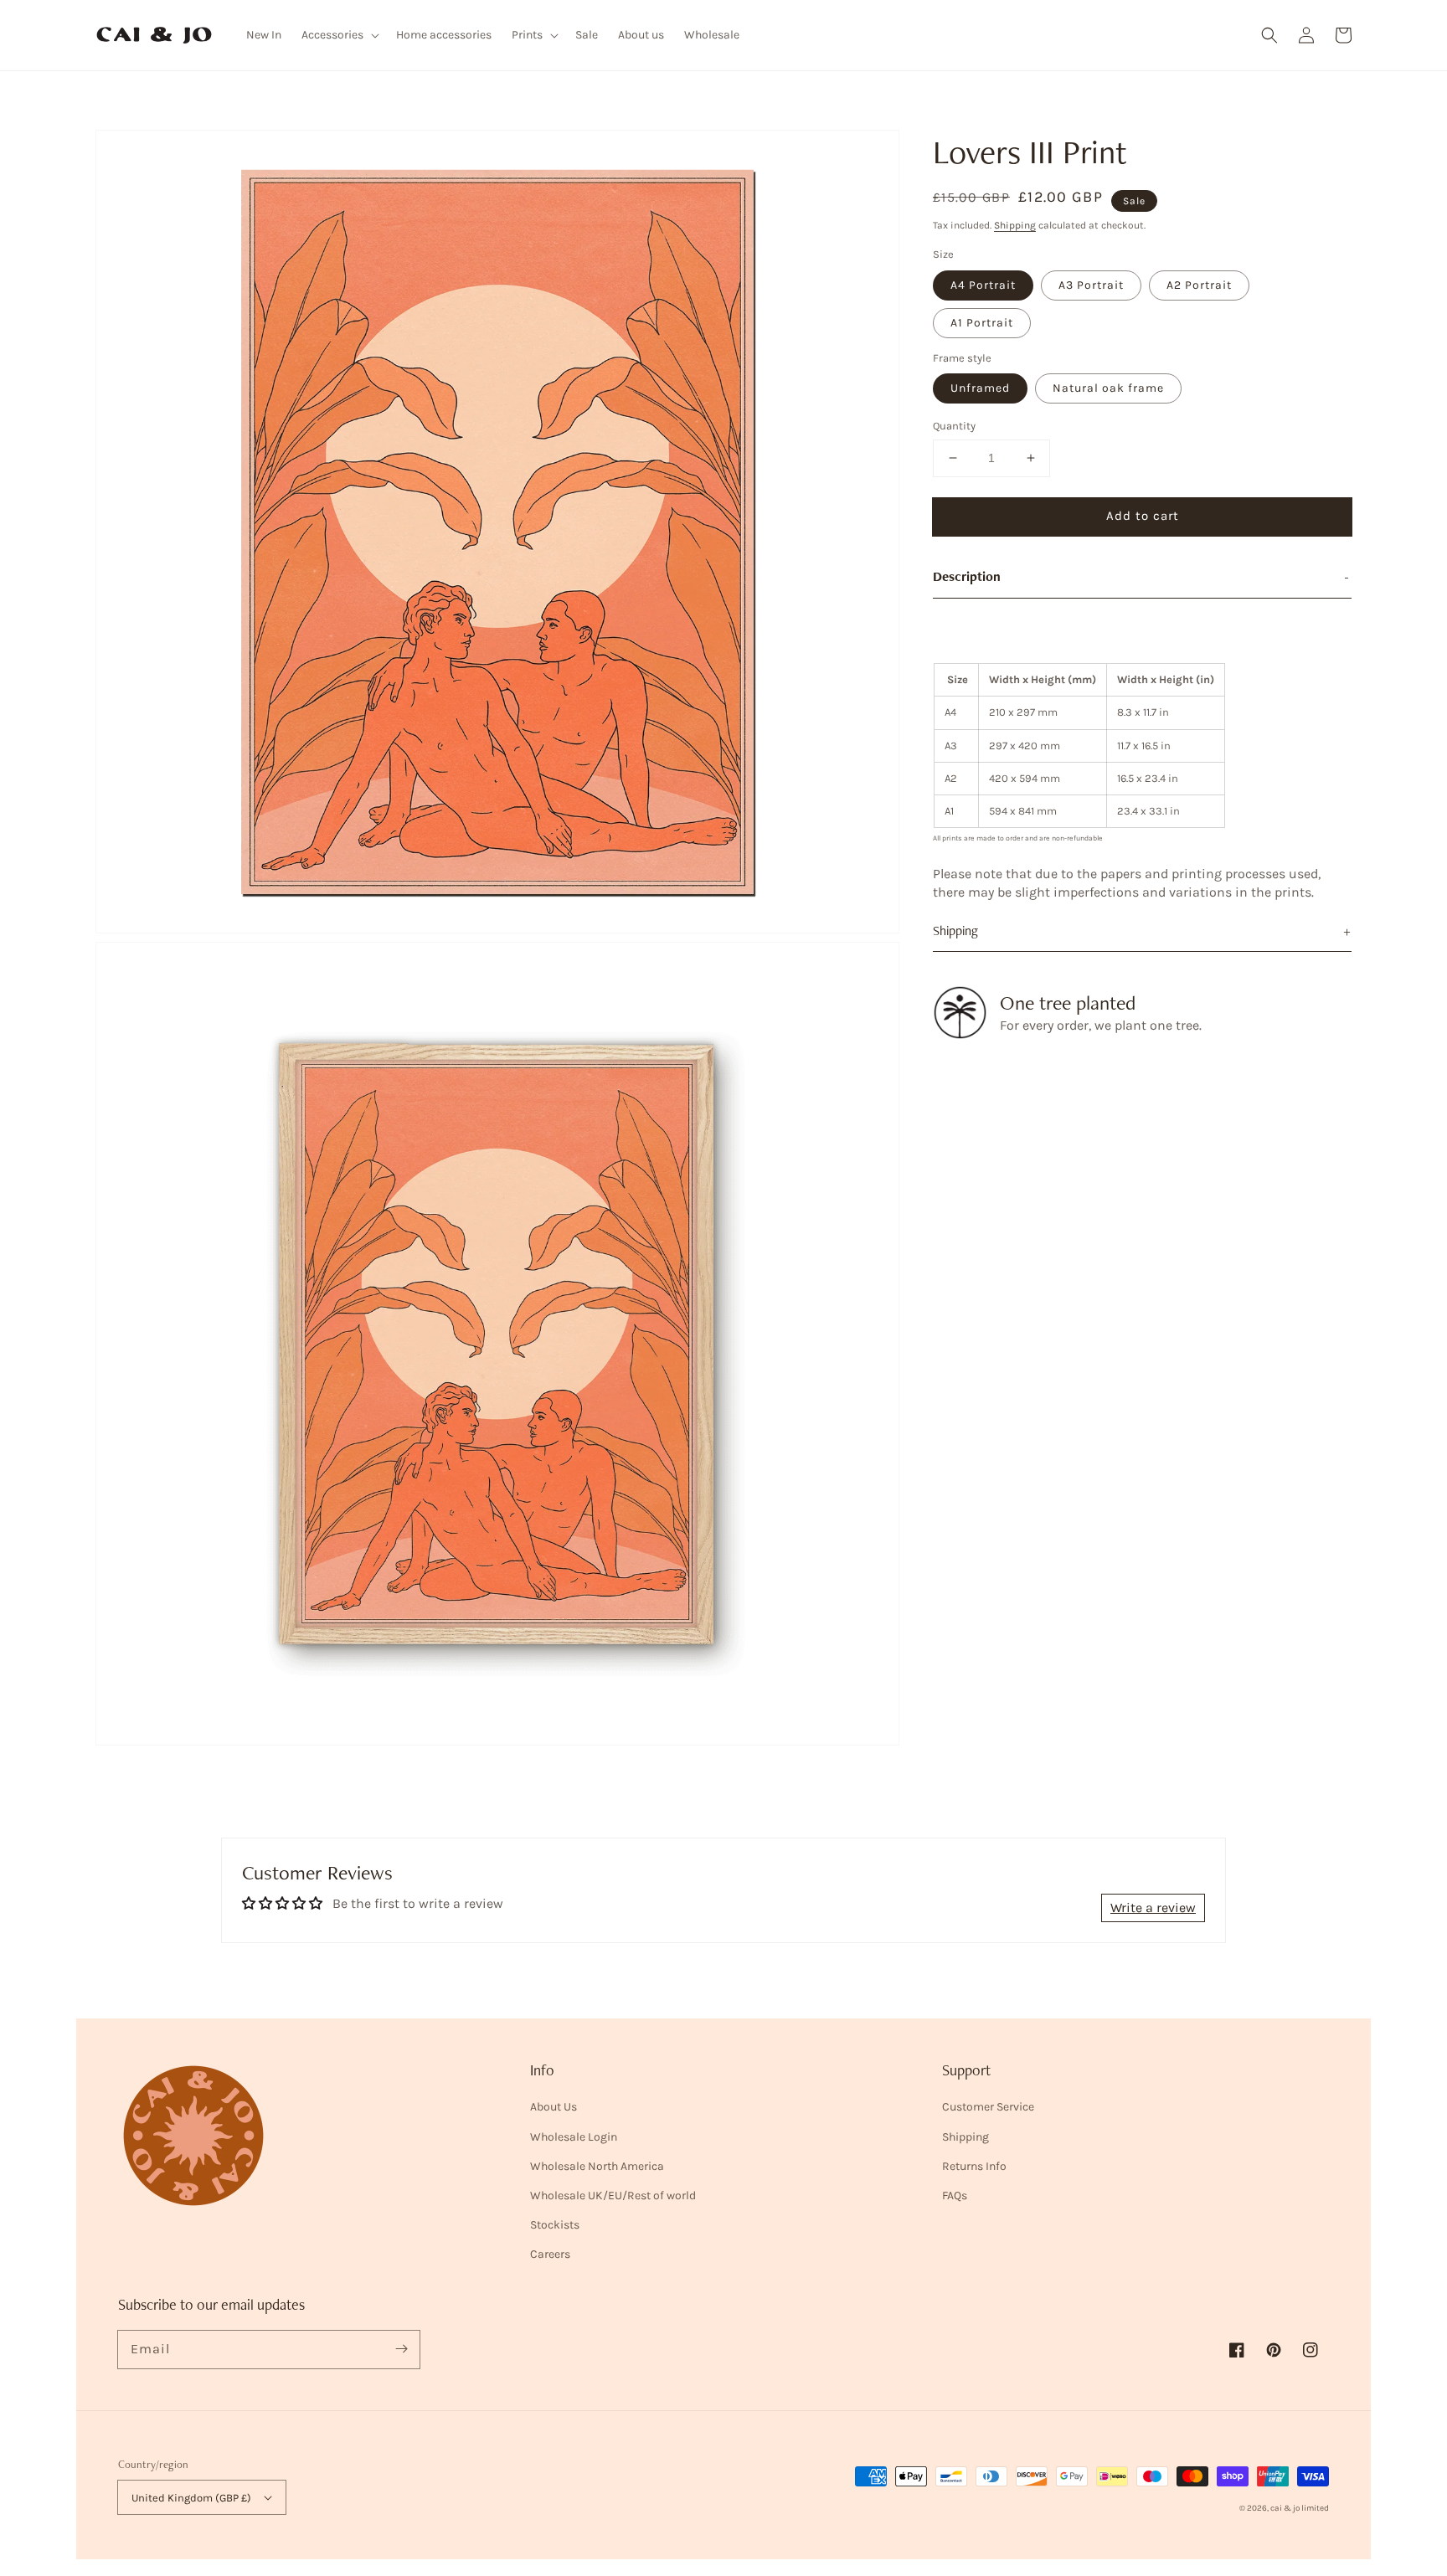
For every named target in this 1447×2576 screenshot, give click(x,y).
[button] (1269, 35)
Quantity (954, 426)
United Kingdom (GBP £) (191, 2498)
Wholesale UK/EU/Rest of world (613, 2196)
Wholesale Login (574, 2137)
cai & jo (1285, 2508)
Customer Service (988, 2107)
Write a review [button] (1153, 1908)
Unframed (980, 388)
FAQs (955, 2196)
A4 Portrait (983, 285)
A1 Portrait (982, 323)
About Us (554, 2107)
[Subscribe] (401, 2349)
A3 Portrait (1091, 285)
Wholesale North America (597, 2166)
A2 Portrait (1199, 285)
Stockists (555, 2225)
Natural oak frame (1108, 388)
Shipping (1015, 225)
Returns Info (974, 2166)
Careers (550, 2254)
